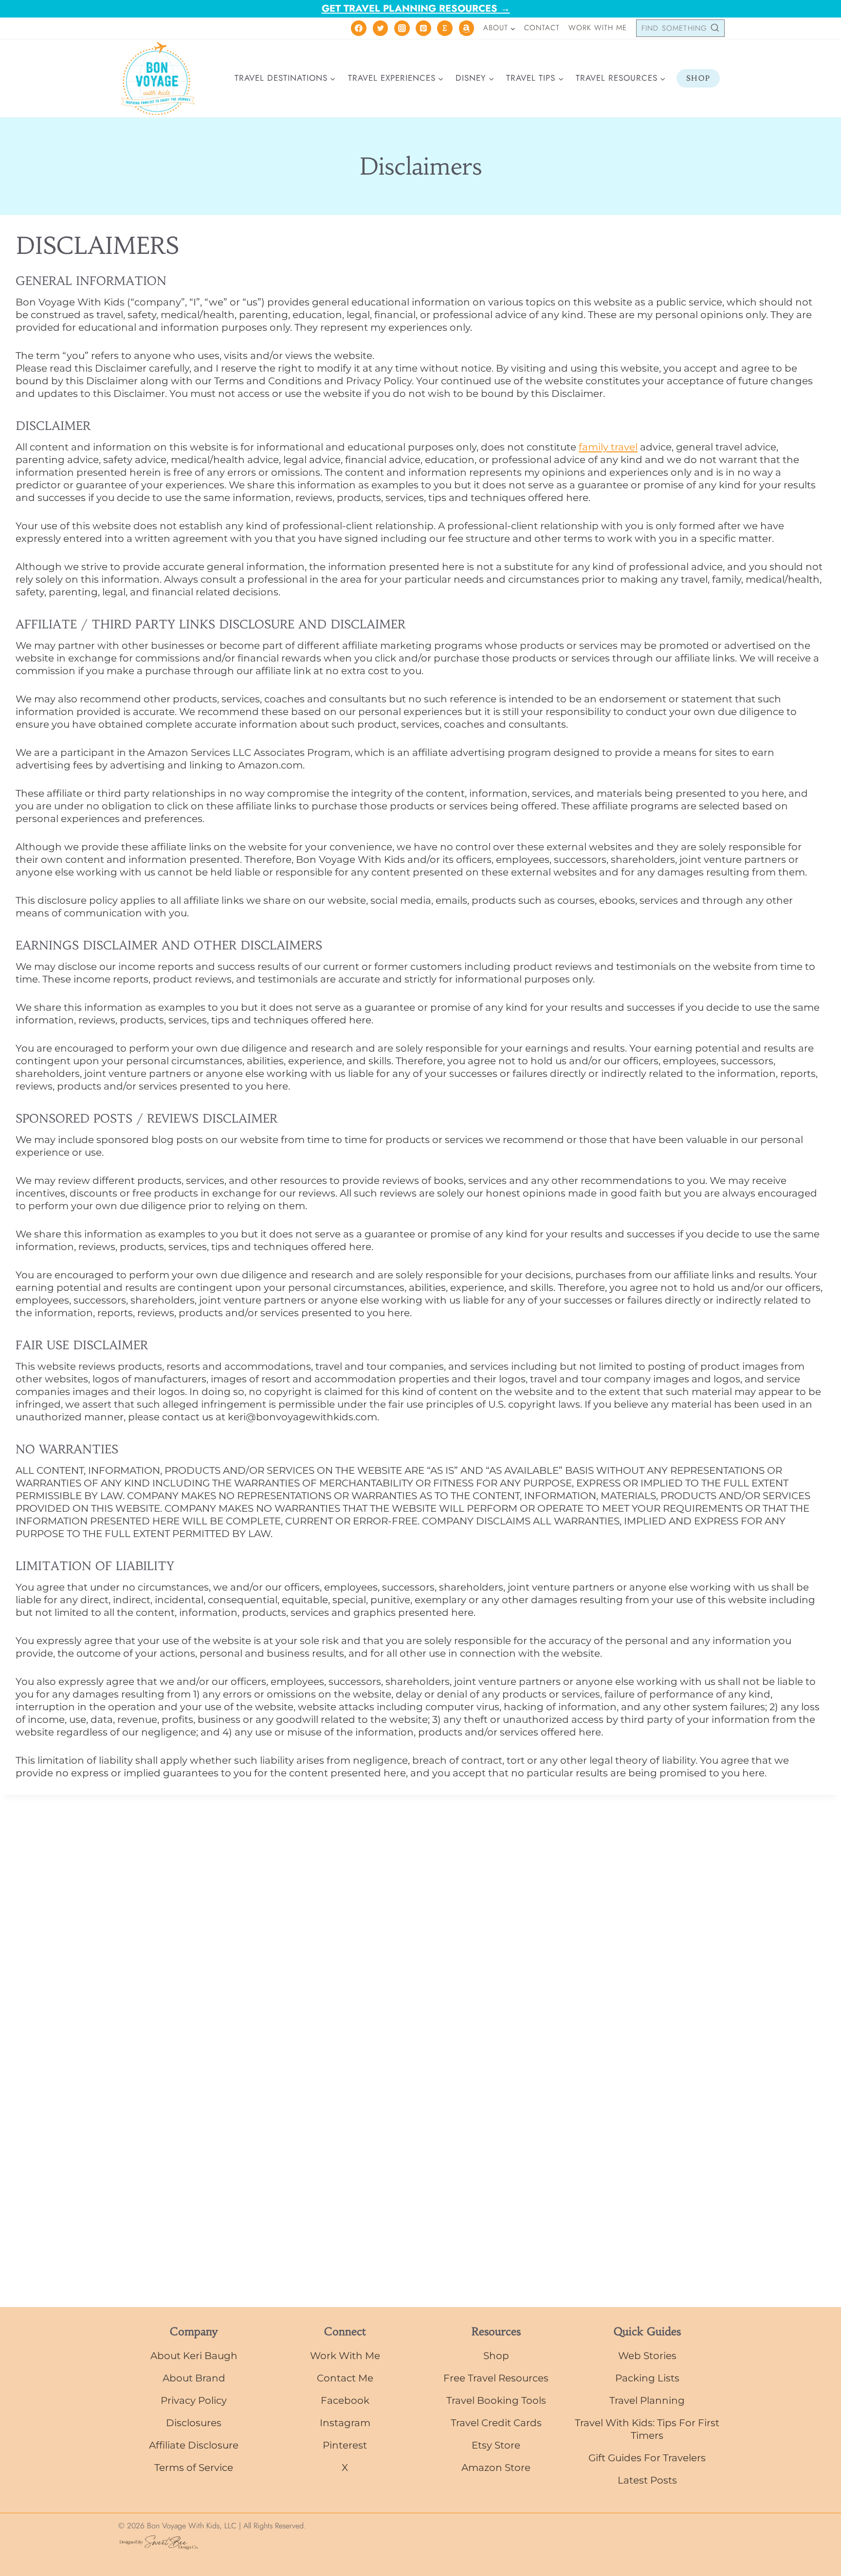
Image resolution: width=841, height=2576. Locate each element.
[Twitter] (381, 28)
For (652, 2458)
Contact (542, 28)
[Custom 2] (467, 28)
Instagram (345, 2423)
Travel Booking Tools (496, 2400)
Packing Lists (647, 2378)
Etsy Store (496, 2445)
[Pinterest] (423, 28)
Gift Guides (616, 2458)
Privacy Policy (194, 2400)
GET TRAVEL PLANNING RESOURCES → (416, 9)
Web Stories (647, 2356)
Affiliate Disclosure (194, 2445)
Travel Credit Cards (496, 2423)
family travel (608, 447)
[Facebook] (359, 28)
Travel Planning (647, 2400)
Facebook (345, 2400)
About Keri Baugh (194, 2356)
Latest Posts (647, 2480)
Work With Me (598, 28)
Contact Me (345, 2378)
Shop (698, 78)
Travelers (683, 2458)
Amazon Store (496, 2468)
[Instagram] (402, 28)
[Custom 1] (445, 28)
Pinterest (345, 2445)
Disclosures (194, 2423)
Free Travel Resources (496, 2378)
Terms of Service (194, 2468)
